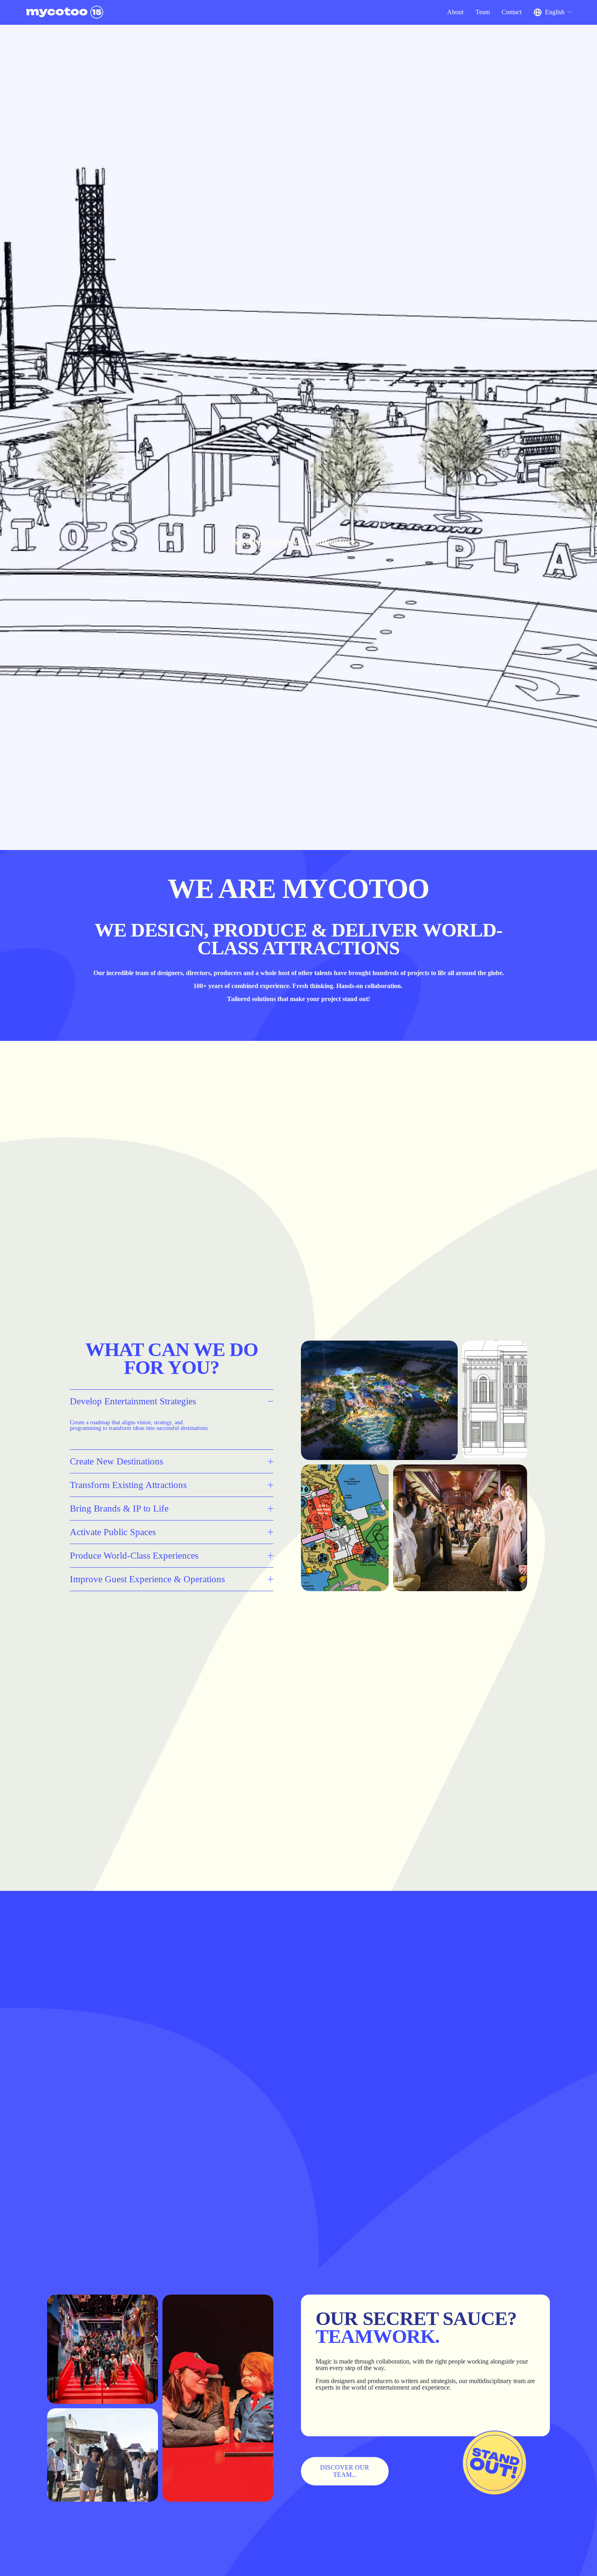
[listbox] (554, 12)
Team (483, 12)
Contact (512, 12)
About (455, 12)
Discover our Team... (345, 2471)
